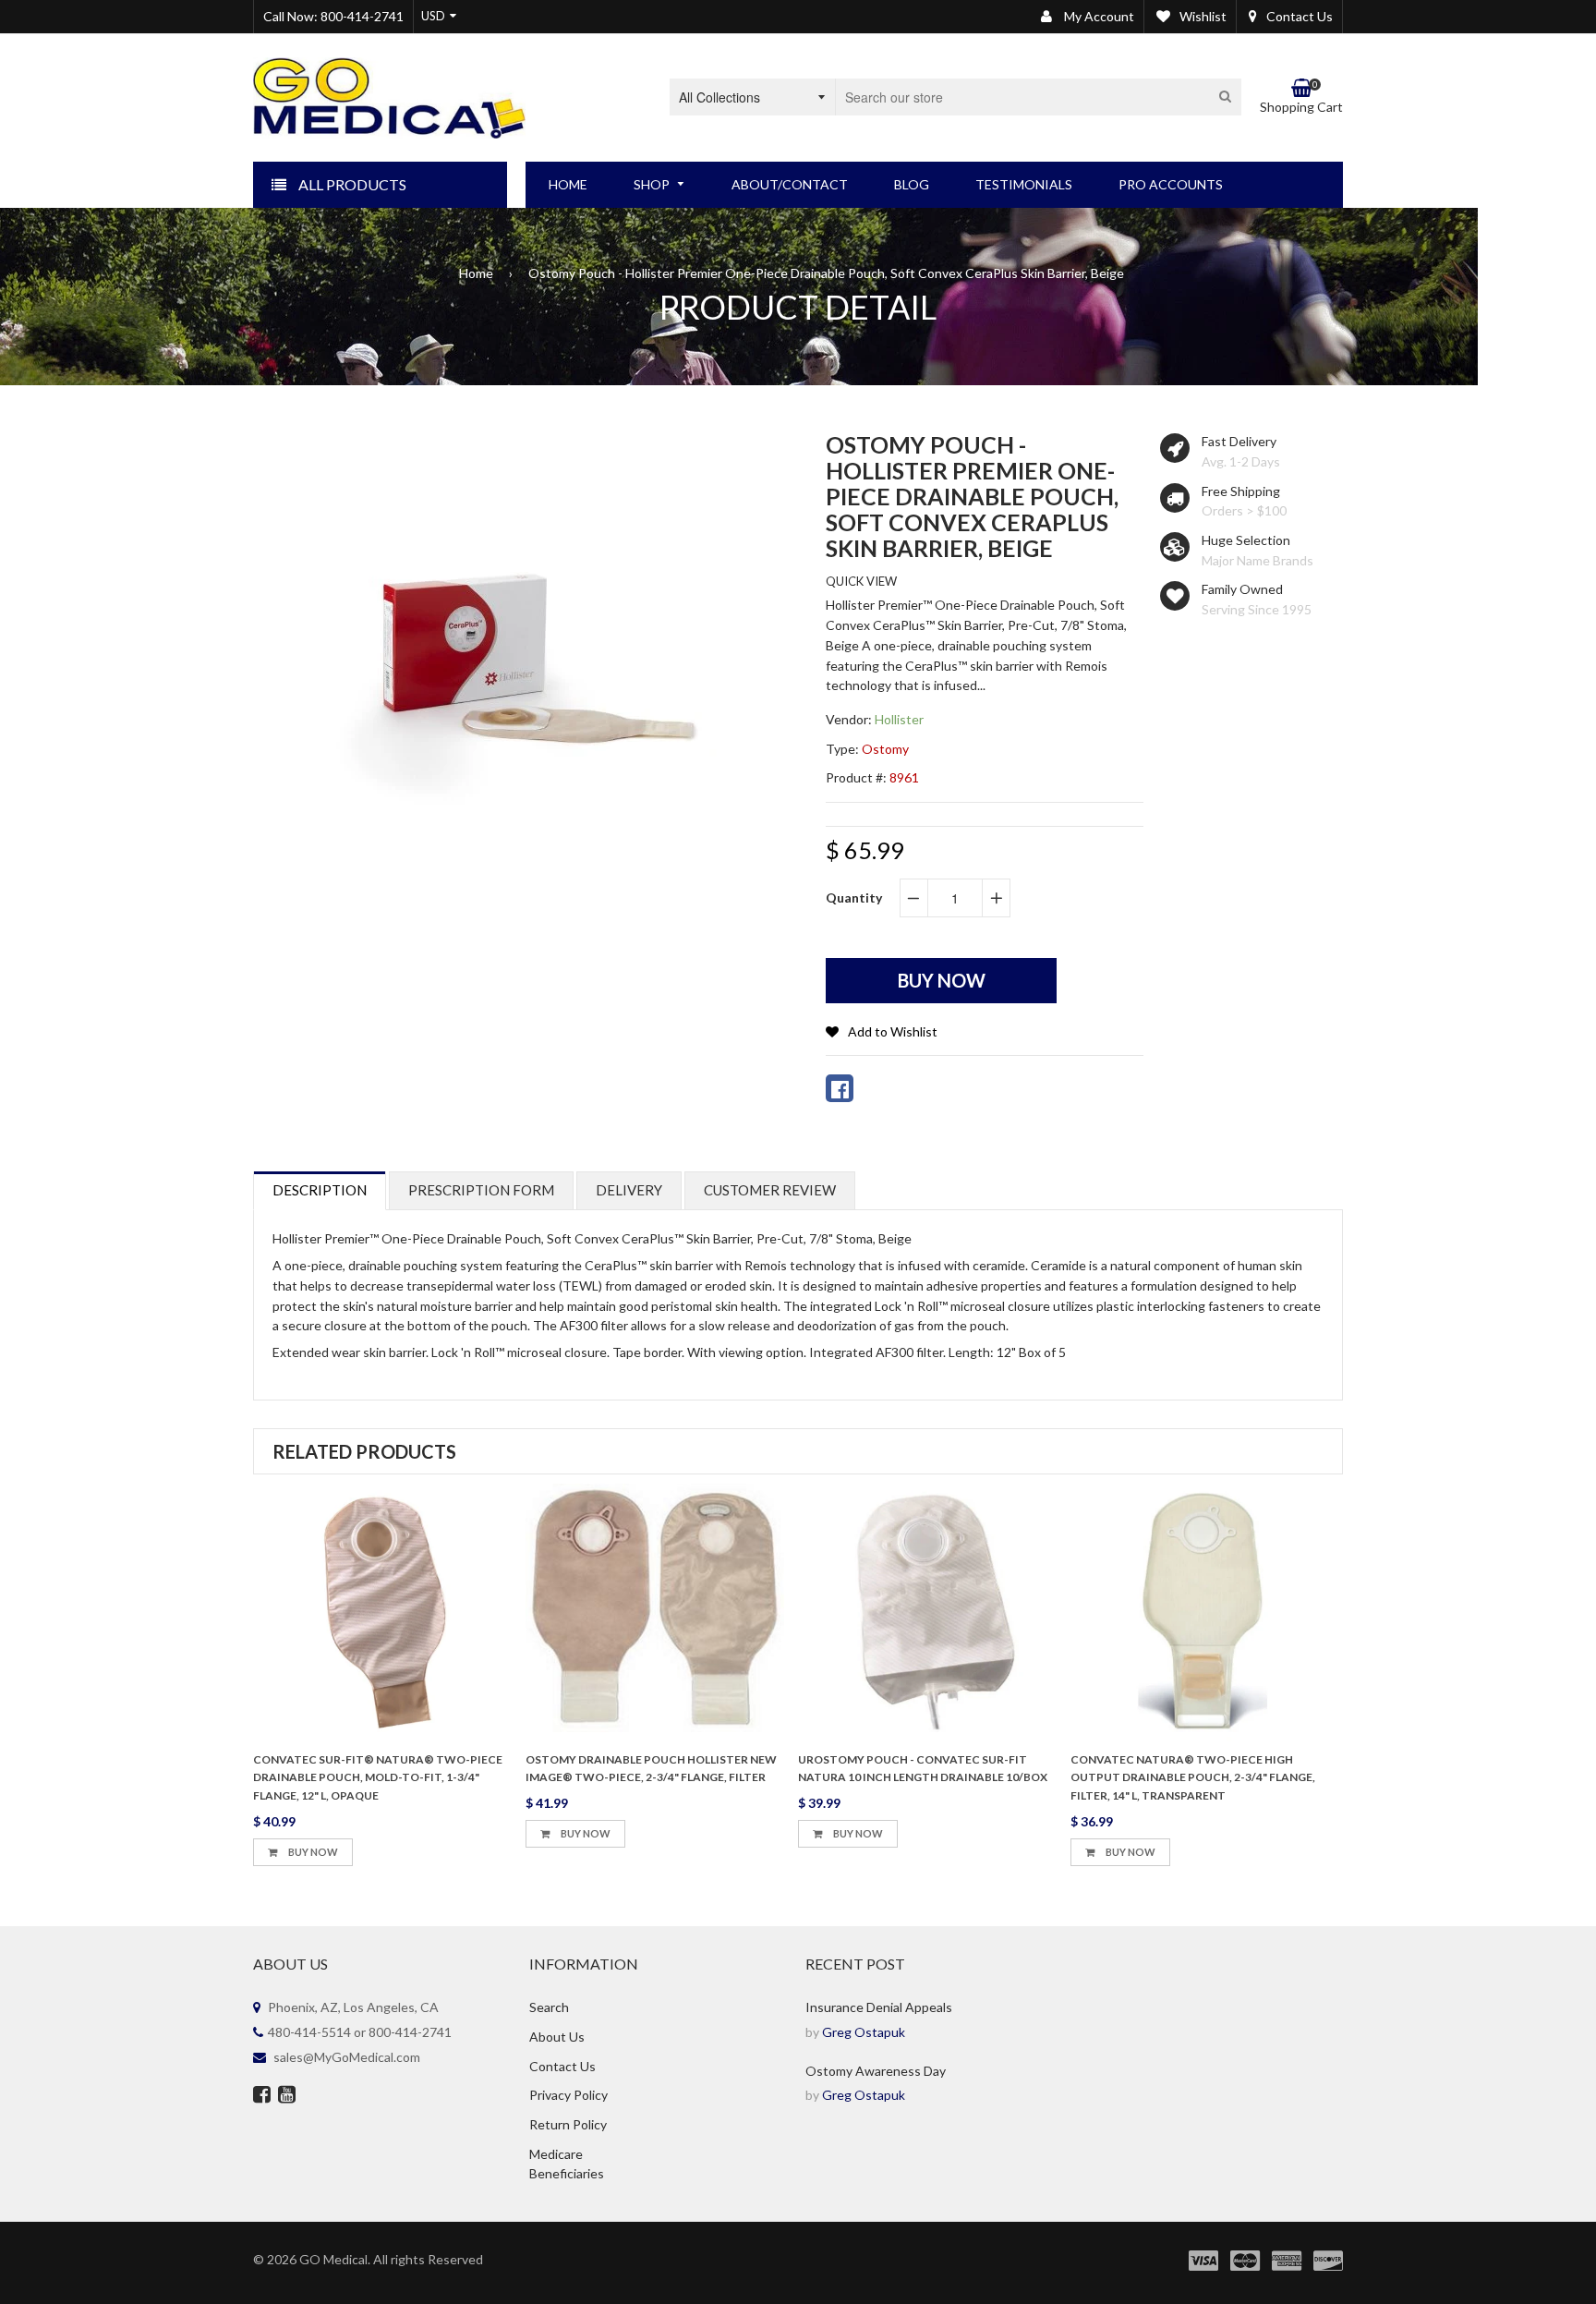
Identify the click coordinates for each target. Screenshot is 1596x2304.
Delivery (629, 1190)
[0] (840, 1088)
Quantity (854, 897)
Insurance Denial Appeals (879, 2007)
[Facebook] (262, 2096)
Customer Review (770, 1190)
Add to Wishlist (893, 1031)
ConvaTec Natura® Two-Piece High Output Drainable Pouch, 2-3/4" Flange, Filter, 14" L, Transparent (1193, 1778)
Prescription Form (481, 1190)
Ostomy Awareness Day (876, 2071)
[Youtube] (287, 2096)
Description (320, 1190)
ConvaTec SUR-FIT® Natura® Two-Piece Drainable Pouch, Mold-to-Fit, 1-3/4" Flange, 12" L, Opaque (378, 1778)
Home (476, 273)
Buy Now (312, 1852)
